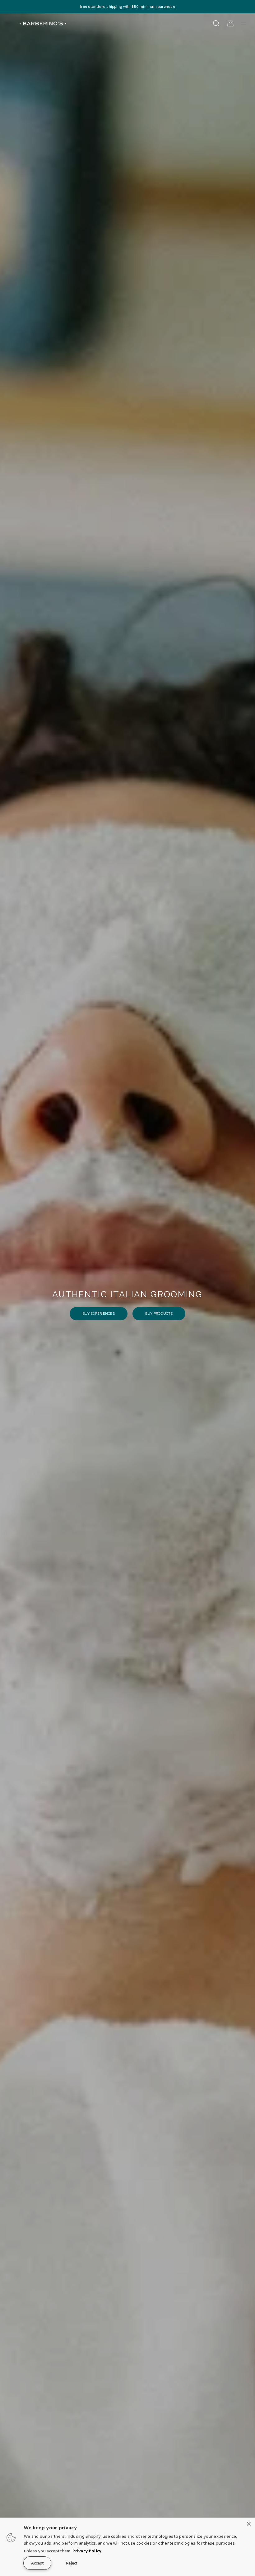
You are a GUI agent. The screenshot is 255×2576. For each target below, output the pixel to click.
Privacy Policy (87, 2551)
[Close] (249, 2524)
